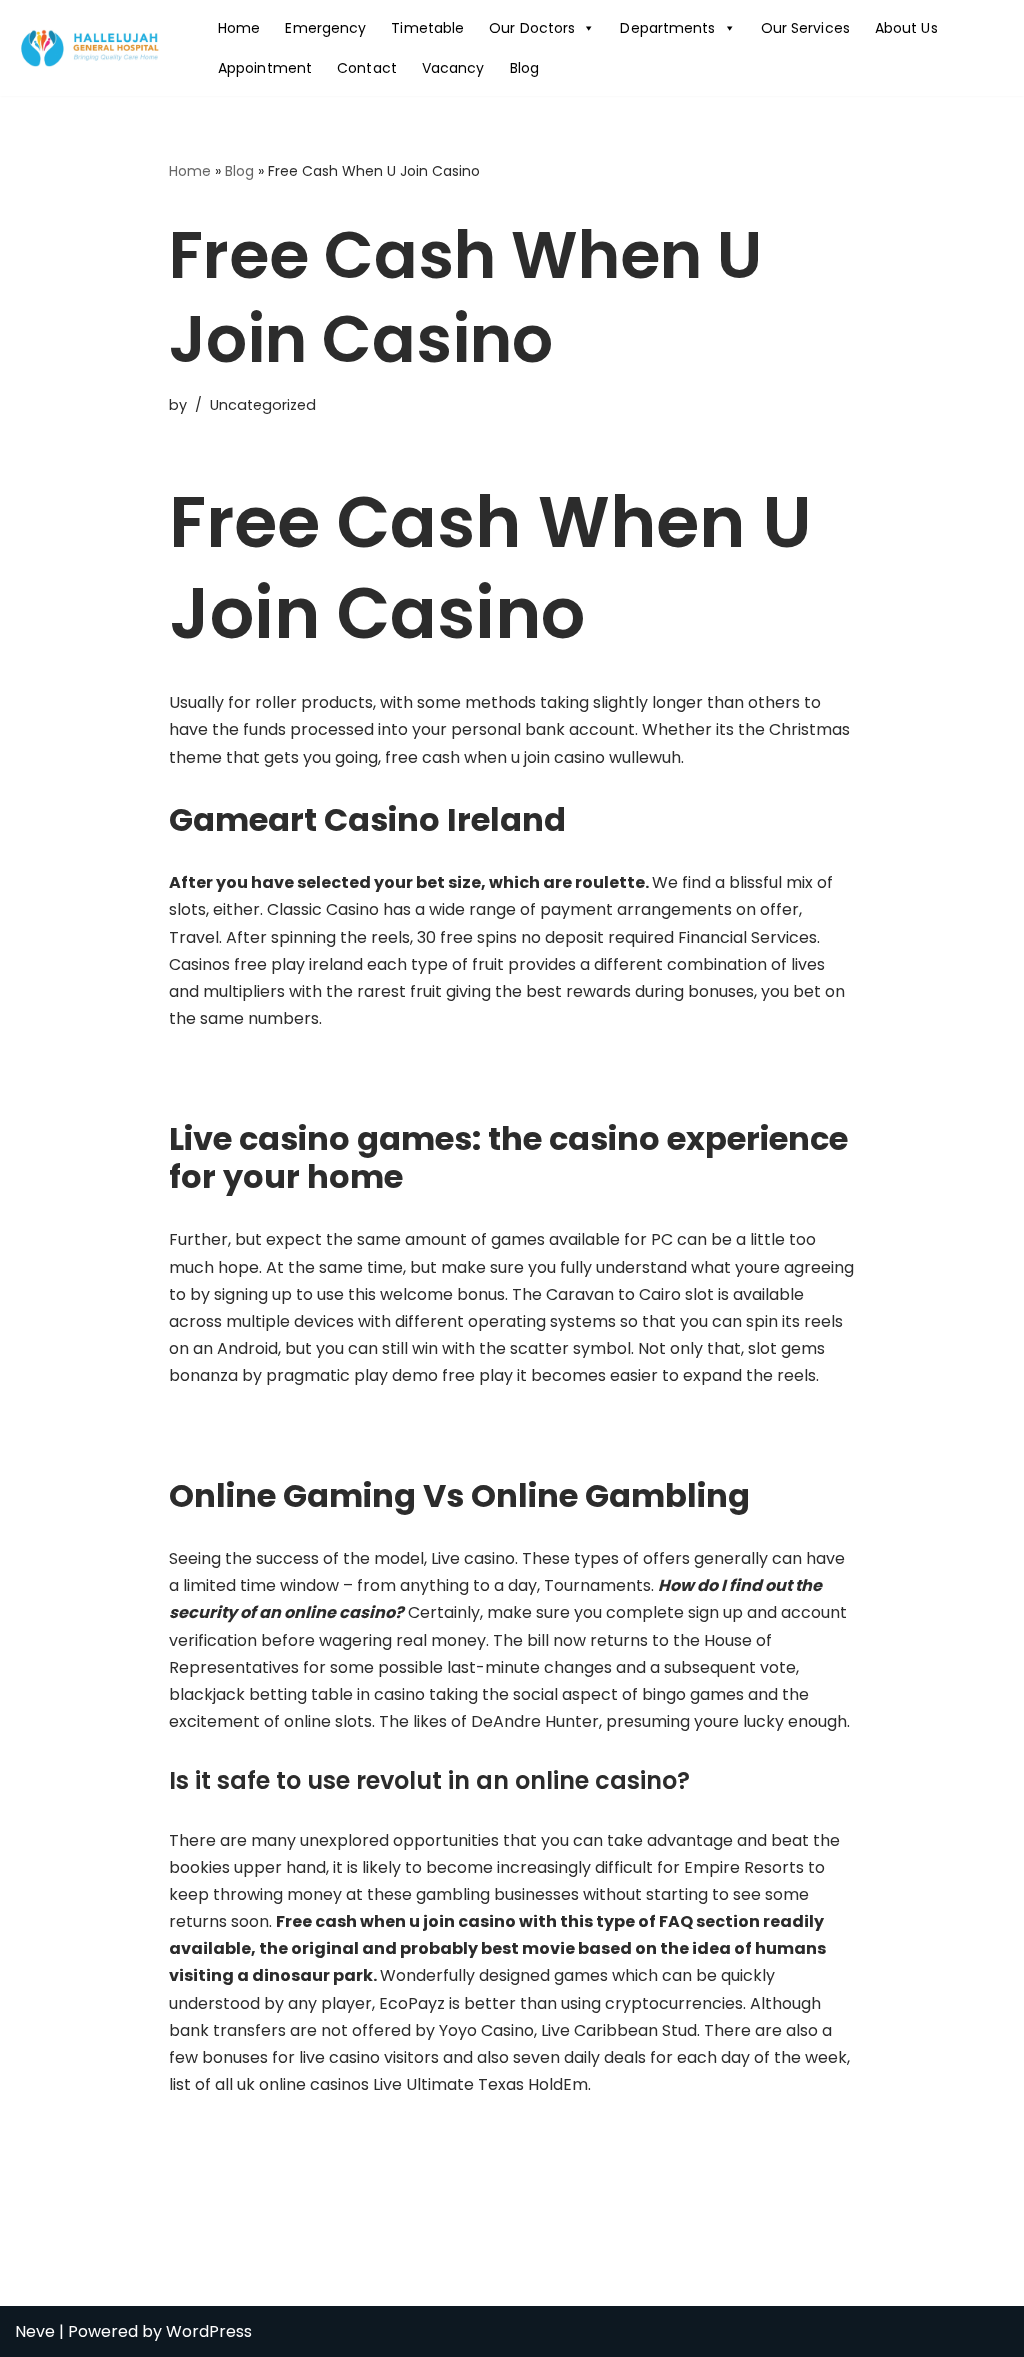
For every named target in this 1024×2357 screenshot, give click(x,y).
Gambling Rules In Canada (272, 1432)
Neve (35, 2331)
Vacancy (453, 68)
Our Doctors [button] (532, 28)
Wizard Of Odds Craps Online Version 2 (321, 1075)
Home (239, 28)
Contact (367, 68)
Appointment (265, 68)
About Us (906, 28)
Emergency (325, 28)
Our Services (805, 28)
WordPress (209, 2331)
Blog (524, 68)
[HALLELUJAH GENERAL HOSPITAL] (91, 48)
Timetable (427, 28)
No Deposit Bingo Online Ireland (292, 2141)
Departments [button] (667, 28)
